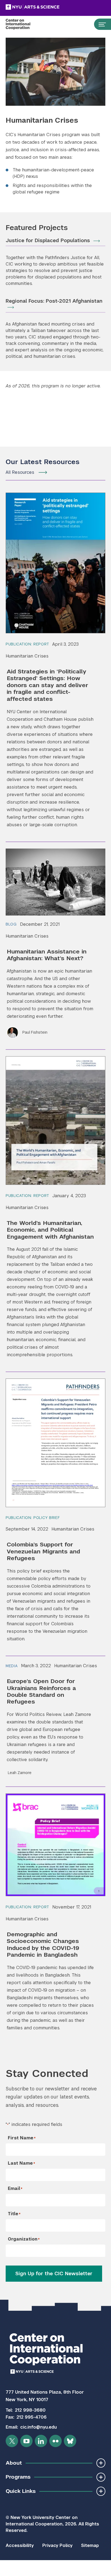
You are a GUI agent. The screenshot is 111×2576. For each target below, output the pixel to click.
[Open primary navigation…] (100, 24)
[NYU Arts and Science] (46, 7)
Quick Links (21, 2491)
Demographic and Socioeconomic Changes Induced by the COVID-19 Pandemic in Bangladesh (43, 1944)
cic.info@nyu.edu (39, 2427)
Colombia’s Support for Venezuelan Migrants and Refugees (43, 1551)
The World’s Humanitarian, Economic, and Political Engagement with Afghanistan (50, 1230)
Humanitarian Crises (27, 656)
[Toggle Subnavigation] (101, 2463)
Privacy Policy (57, 2545)
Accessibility (20, 2545)
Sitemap (90, 2545)
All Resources (20, 472)
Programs (18, 2477)
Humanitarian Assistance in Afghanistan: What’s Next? (47, 955)
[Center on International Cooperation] (24, 24)
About (14, 2463)
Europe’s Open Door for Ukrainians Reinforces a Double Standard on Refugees (41, 1691)
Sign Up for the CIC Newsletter (54, 2273)
